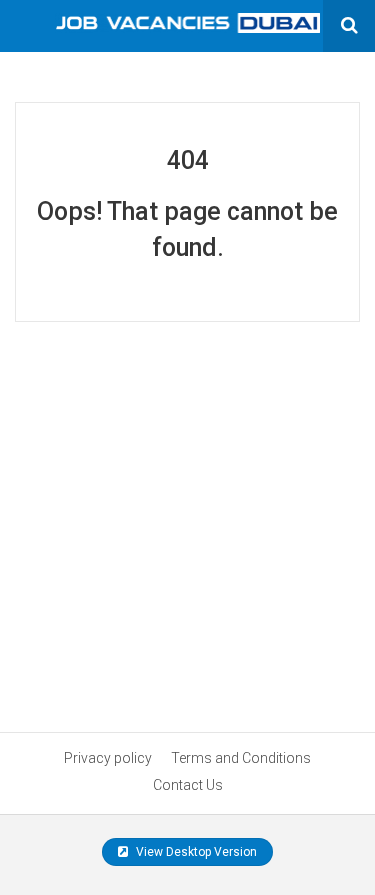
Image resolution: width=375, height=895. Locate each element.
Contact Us (188, 785)
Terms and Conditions (241, 758)
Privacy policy (108, 758)
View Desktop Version (195, 852)
